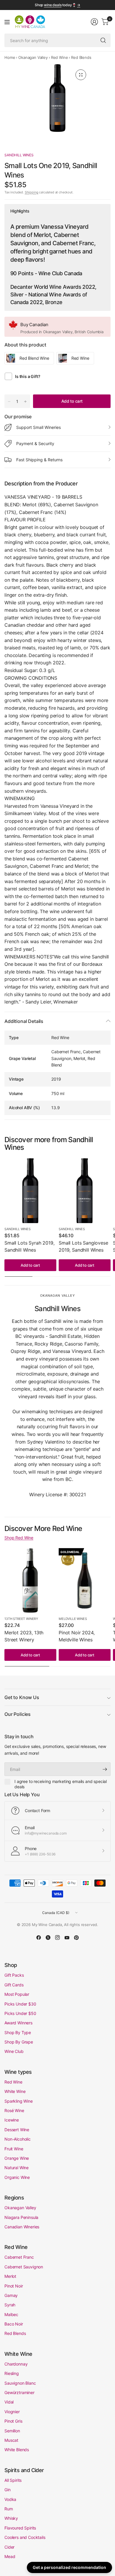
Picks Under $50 (20, 2013)
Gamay (11, 2295)
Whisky (11, 2518)
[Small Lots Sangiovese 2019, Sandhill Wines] (85, 1191)
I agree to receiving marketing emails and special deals (61, 1784)
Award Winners (18, 2023)
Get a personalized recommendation (69, 2567)
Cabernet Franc (19, 2257)
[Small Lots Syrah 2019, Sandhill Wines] (30, 1191)
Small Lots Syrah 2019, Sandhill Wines (29, 1246)
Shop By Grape (19, 2042)
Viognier (12, 2412)
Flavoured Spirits (20, 2528)
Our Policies (18, 1714)
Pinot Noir (14, 2286)
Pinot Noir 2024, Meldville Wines (77, 1636)
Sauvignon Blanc (20, 2383)
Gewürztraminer (19, 2392)
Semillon (12, 2431)
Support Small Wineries (38, 427)
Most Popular (17, 1994)
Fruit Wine (14, 2149)
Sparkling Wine (19, 2101)
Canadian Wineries (22, 2227)
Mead (10, 2556)
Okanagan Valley (33, 57)
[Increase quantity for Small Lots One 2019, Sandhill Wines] (25, 402)
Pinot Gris (13, 2421)
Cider (9, 2547)
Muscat (11, 2440)
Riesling (12, 2373)
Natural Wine (17, 2168)
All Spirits (13, 2480)
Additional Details (24, 1021)
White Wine (15, 2091)
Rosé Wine (14, 2110)
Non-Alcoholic (18, 2139)
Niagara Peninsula (21, 2217)
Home (10, 57)
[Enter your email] (105, 1769)
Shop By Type (18, 2032)
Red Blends (81, 57)
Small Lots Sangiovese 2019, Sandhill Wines (83, 1246)
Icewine (12, 2120)
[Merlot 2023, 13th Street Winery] (30, 1580)
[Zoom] (81, 75)
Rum (9, 2509)
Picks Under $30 (20, 2004)
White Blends (17, 2450)
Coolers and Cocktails (25, 2537)
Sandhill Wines (19, 155)
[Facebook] (39, 1938)
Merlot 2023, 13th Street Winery (24, 1636)
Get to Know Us (22, 1697)
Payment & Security (35, 443)
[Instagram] (57, 1938)
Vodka (10, 2499)
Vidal (9, 2402)
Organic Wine (17, 2177)
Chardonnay (16, 2364)
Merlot (10, 2276)
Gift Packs (14, 1975)
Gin (8, 2490)
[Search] (103, 40)
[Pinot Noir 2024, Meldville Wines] (85, 1580)
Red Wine (60, 57)
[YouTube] (67, 1938)
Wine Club (14, 2051)
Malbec (11, 2314)
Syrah (10, 2305)
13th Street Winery (21, 1619)
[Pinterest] (76, 1938)
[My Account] (94, 22)
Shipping (32, 192)
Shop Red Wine (19, 1538)
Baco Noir (14, 2324)
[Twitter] (48, 1938)
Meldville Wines (73, 1619)
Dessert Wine (17, 2130)
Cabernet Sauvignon (24, 2267)
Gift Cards (14, 1985)
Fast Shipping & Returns (39, 460)
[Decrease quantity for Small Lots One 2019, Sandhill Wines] (9, 402)
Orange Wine (17, 2158)
